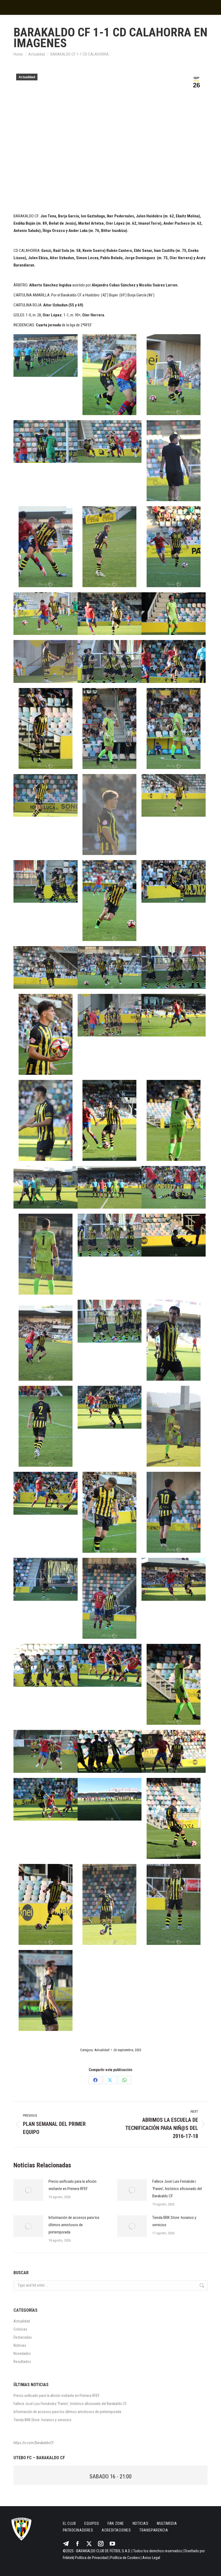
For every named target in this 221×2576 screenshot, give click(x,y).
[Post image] (28, 2190)
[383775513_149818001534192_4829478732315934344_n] (110, 614)
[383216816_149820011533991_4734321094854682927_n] (46, 1665)
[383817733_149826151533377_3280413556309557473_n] (109, 728)
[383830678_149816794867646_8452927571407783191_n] (174, 461)
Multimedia (167, 2523)
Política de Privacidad (91, 2558)
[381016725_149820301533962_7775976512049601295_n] (110, 1751)
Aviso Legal (151, 2558)
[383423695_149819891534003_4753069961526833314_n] (174, 967)
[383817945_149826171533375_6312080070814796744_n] (174, 728)
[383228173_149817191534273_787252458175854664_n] (110, 1407)
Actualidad (27, 77)
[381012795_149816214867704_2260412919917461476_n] (110, 1799)
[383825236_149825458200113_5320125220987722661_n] (109, 547)
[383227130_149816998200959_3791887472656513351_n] (174, 1684)
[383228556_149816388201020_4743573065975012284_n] (174, 1340)
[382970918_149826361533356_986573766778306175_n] (174, 1512)
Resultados (22, 2362)
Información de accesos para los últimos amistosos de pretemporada (74, 2225)
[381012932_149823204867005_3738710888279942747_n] (174, 1751)
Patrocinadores (78, 2530)
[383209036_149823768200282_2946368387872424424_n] (46, 1579)
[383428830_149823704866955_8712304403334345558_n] (46, 967)
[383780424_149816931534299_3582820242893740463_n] (174, 614)
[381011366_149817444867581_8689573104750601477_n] (46, 1904)
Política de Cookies (125, 2558)
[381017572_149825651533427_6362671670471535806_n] (46, 1751)
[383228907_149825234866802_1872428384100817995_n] (46, 1340)
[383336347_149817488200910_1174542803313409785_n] (46, 1254)
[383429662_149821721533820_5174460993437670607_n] (174, 881)
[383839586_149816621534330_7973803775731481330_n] (110, 442)
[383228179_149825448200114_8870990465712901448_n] (46, 1426)
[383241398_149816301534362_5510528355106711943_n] (110, 1187)
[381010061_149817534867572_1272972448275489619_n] (109, 1904)
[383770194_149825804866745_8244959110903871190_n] (174, 795)
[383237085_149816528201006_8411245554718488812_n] (109, 1120)
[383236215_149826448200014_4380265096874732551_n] (110, 1015)
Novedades (22, 2353)
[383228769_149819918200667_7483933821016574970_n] (110, 1321)
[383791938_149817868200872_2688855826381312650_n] (46, 661)
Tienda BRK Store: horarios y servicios (174, 2221)
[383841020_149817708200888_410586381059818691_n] (46, 442)
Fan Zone (116, 2523)
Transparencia (154, 2530)
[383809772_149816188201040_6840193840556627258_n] (174, 661)
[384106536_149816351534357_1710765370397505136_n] (109, 375)
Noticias (20, 2345)
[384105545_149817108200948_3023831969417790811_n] (174, 375)
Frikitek (68, 2558)
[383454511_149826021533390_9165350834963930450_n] (109, 901)
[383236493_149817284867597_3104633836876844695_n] (174, 1015)
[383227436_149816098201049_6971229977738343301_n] (46, 355)
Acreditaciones (116, 2530)
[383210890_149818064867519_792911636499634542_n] (174, 1579)
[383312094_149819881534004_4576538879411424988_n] (174, 1187)
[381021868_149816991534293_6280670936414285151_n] (46, 1493)
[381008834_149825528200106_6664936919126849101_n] (174, 1904)
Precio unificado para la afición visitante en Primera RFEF (72, 2185)
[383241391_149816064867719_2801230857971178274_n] (46, 1187)
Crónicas (20, 2329)
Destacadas (23, 2337)
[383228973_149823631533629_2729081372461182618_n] (174, 1235)
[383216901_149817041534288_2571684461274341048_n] (110, 1665)
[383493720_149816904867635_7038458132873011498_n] (46, 881)
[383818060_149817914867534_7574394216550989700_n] (46, 795)
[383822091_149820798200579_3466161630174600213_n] (174, 547)
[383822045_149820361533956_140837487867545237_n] (46, 614)
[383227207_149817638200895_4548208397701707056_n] (174, 1426)
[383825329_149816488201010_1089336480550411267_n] (46, 547)
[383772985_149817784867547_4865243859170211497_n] (109, 815)
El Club (69, 2523)
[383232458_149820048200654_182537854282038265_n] (110, 1235)
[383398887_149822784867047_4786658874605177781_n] (110, 967)
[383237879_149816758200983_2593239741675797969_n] (46, 1120)
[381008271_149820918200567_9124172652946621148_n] (46, 1990)
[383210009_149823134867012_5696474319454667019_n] (109, 1598)
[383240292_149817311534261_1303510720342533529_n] (174, 1120)
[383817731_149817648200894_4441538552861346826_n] (46, 728)
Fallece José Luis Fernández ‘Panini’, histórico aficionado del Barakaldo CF (177, 2189)
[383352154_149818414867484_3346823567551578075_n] (46, 1034)
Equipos (92, 2523)
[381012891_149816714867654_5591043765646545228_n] (46, 1799)
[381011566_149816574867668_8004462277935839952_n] (174, 1818)
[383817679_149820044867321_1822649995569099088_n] (110, 661)
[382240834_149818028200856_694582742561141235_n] (109, 1512)
